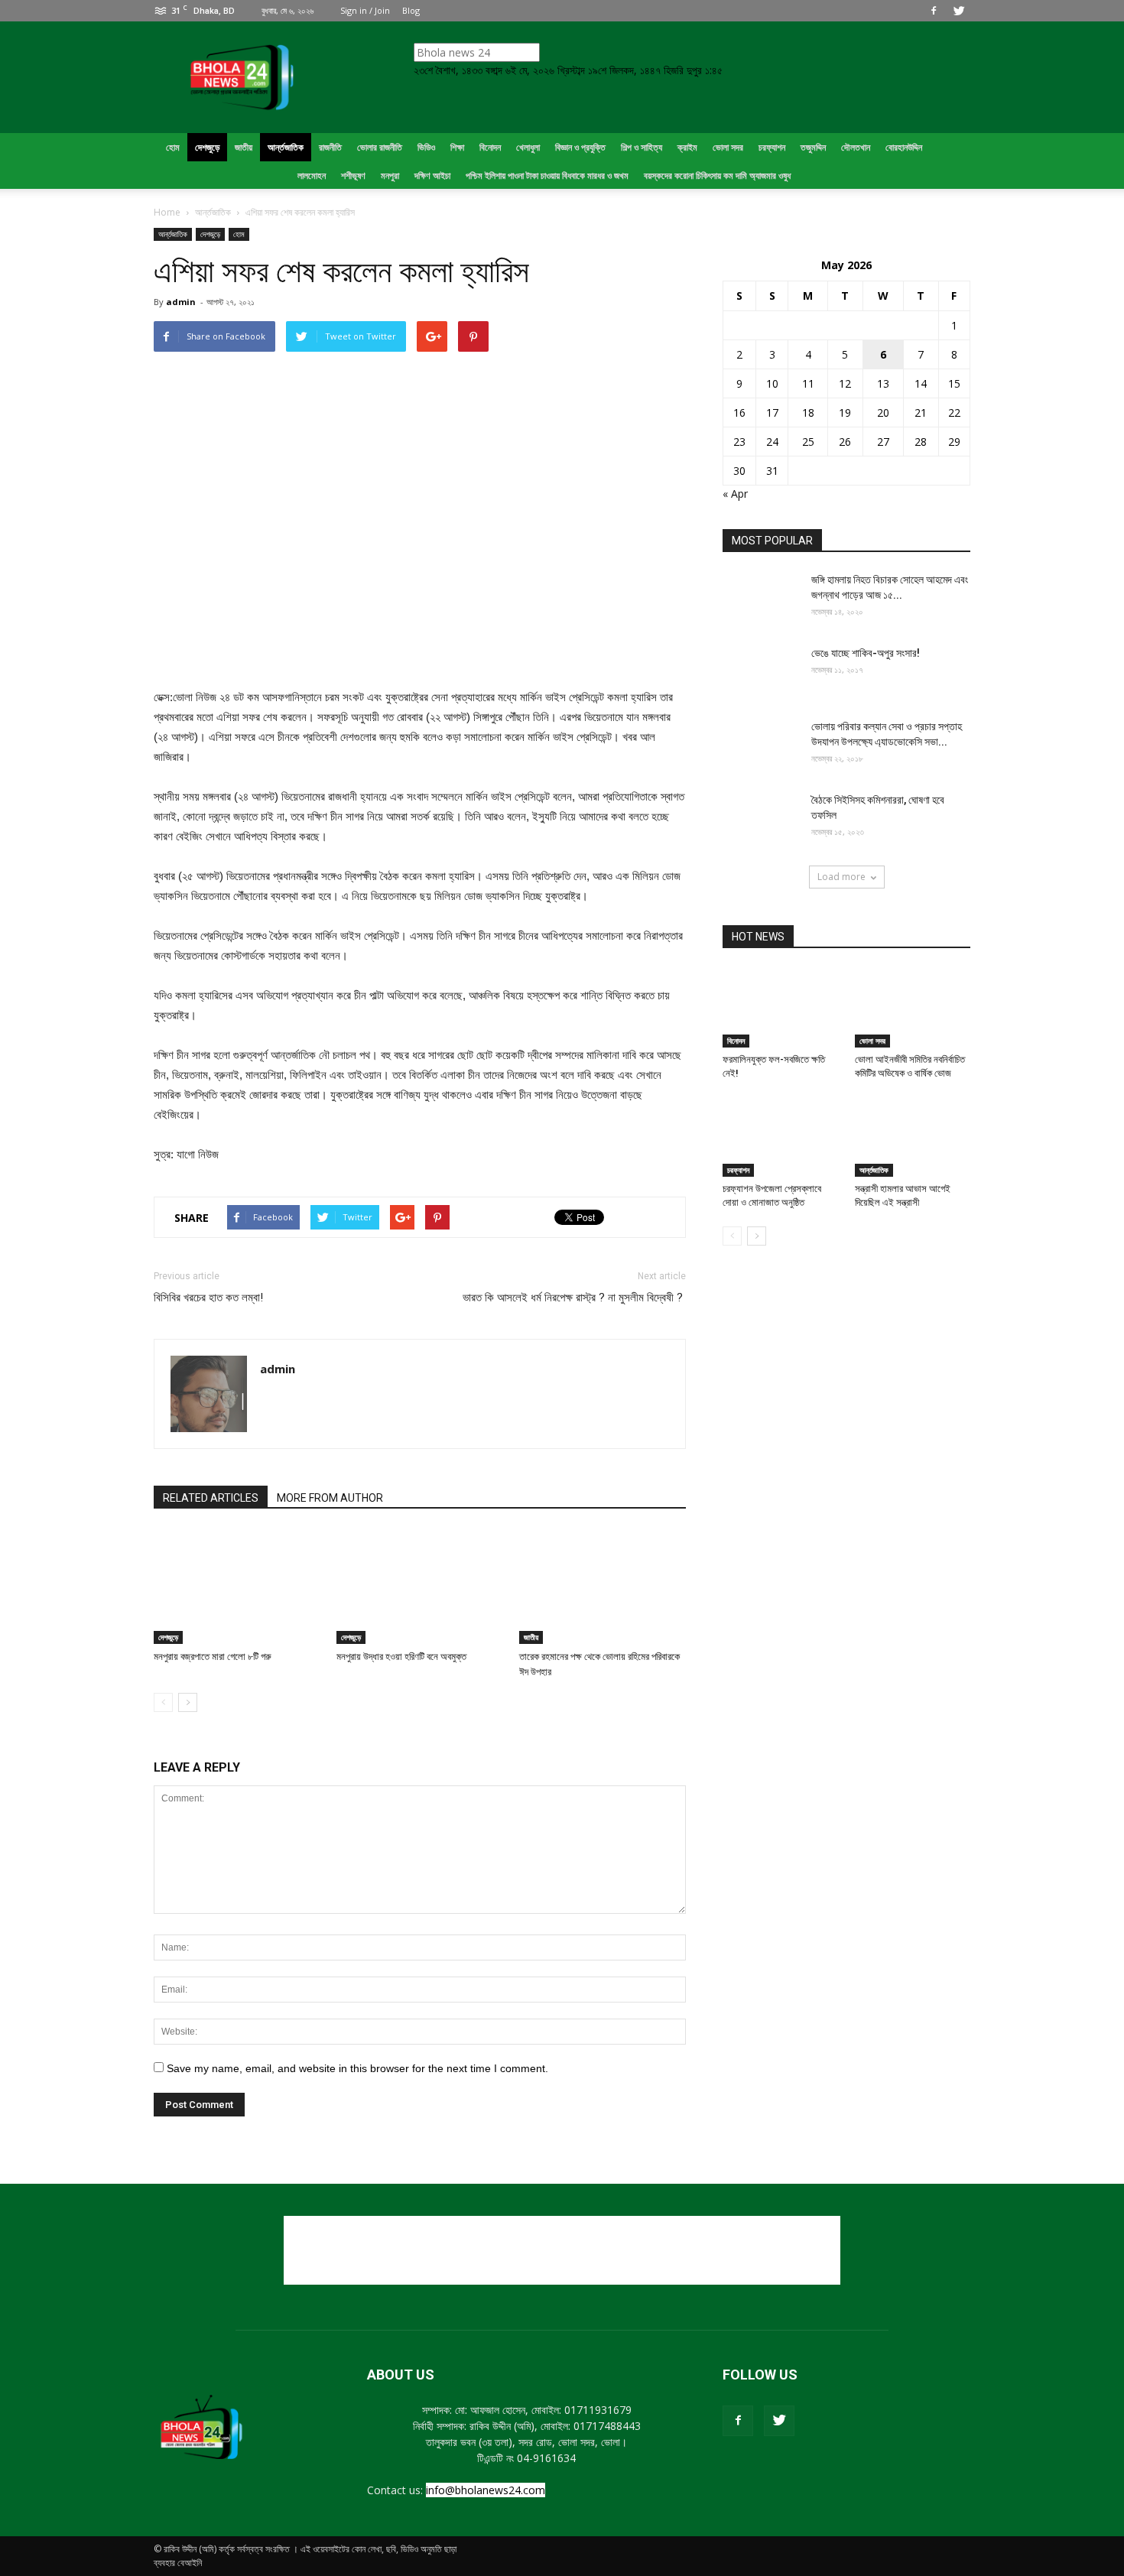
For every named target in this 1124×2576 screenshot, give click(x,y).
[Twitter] (959, 11)
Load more (841, 877)
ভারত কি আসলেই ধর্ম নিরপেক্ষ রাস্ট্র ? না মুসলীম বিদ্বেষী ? (574, 1298)
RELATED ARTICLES (211, 1498)
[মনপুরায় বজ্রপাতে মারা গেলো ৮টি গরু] (237, 1587)
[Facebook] (934, 11)
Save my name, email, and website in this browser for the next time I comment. (357, 2068)
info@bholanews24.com (486, 2490)
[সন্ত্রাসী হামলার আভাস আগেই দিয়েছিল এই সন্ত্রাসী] (913, 1137)
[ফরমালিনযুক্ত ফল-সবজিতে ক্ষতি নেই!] (781, 1008)
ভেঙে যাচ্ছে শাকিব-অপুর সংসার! (866, 653)
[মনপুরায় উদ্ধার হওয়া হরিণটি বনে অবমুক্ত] (420, 1587)
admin (181, 302)
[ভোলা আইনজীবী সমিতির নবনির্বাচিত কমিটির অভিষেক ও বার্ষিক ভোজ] (913, 1008)
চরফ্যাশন (738, 1170)
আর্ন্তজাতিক (173, 234)
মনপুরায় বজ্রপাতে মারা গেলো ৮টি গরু (213, 1657)
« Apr (735, 494)
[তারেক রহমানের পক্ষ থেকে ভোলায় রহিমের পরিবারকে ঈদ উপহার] (603, 1587)
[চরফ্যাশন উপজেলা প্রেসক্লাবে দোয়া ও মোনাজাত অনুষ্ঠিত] (781, 1137)
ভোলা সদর (872, 1041)
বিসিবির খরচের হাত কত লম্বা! (208, 1298)
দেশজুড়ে (210, 234)
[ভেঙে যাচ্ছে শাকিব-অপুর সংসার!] (761, 672)
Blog (411, 10)
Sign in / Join (365, 10)
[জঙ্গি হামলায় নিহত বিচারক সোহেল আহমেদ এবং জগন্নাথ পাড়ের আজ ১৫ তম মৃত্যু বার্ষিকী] (761, 599)
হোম (239, 234)
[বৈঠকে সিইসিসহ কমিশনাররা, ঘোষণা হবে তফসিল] (761, 819)
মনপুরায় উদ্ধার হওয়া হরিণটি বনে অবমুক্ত (401, 1657)
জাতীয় (531, 1637)
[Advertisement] (562, 2250)
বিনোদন (736, 1041)
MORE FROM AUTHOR (330, 1498)
